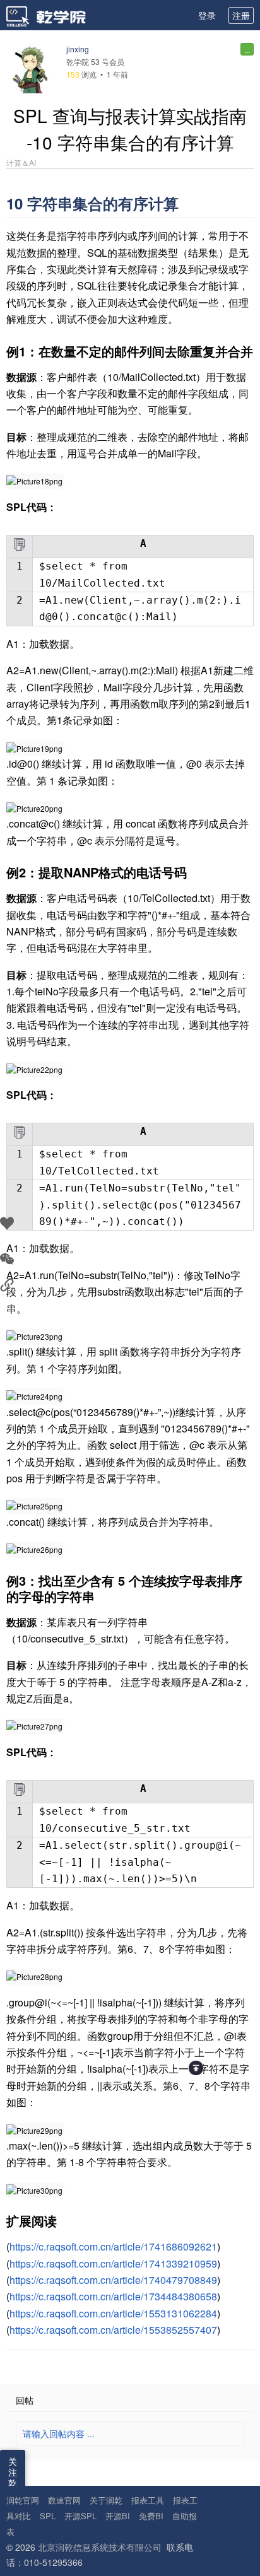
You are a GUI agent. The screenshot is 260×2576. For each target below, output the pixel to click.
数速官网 (64, 2500)
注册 (241, 15)
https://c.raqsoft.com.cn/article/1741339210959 (113, 2263)
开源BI (118, 2516)
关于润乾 (106, 2500)
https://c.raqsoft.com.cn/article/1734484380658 (113, 2296)
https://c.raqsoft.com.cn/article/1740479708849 (113, 2280)
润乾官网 (23, 2500)
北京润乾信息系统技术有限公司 (100, 2547)
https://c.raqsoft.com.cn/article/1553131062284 (113, 2313)
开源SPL (80, 2516)
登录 (207, 15)
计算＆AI (21, 163)
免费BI (151, 2516)
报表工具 (148, 2500)
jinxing (78, 49)
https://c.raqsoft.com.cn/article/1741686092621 (113, 2246)
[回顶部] (196, 2068)
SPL (48, 2516)
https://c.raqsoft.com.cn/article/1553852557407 (113, 2330)
